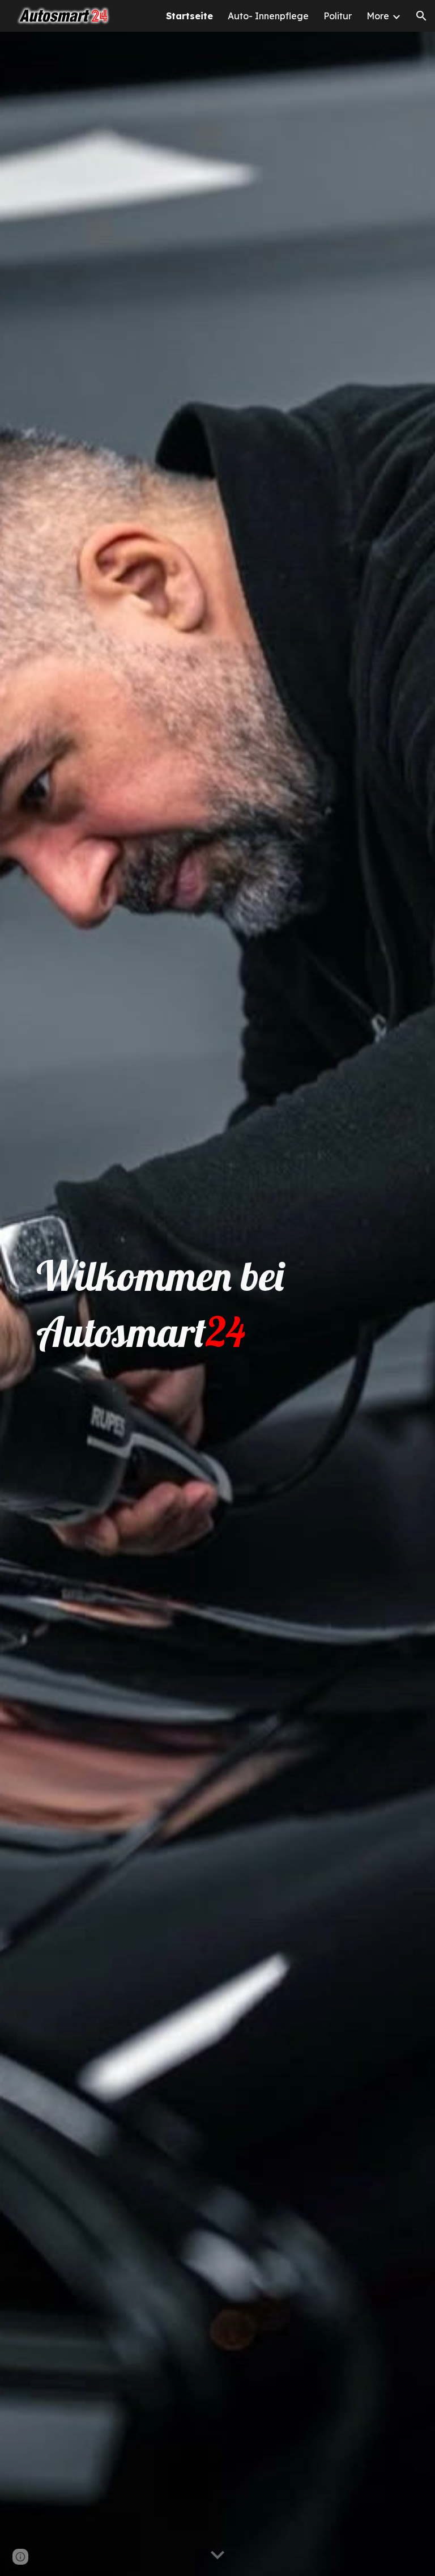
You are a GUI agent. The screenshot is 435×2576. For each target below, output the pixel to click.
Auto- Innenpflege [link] (268, 16)
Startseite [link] (189, 16)
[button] (421, 16)
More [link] (378, 16)
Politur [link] (338, 16)
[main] (217, 1304)
